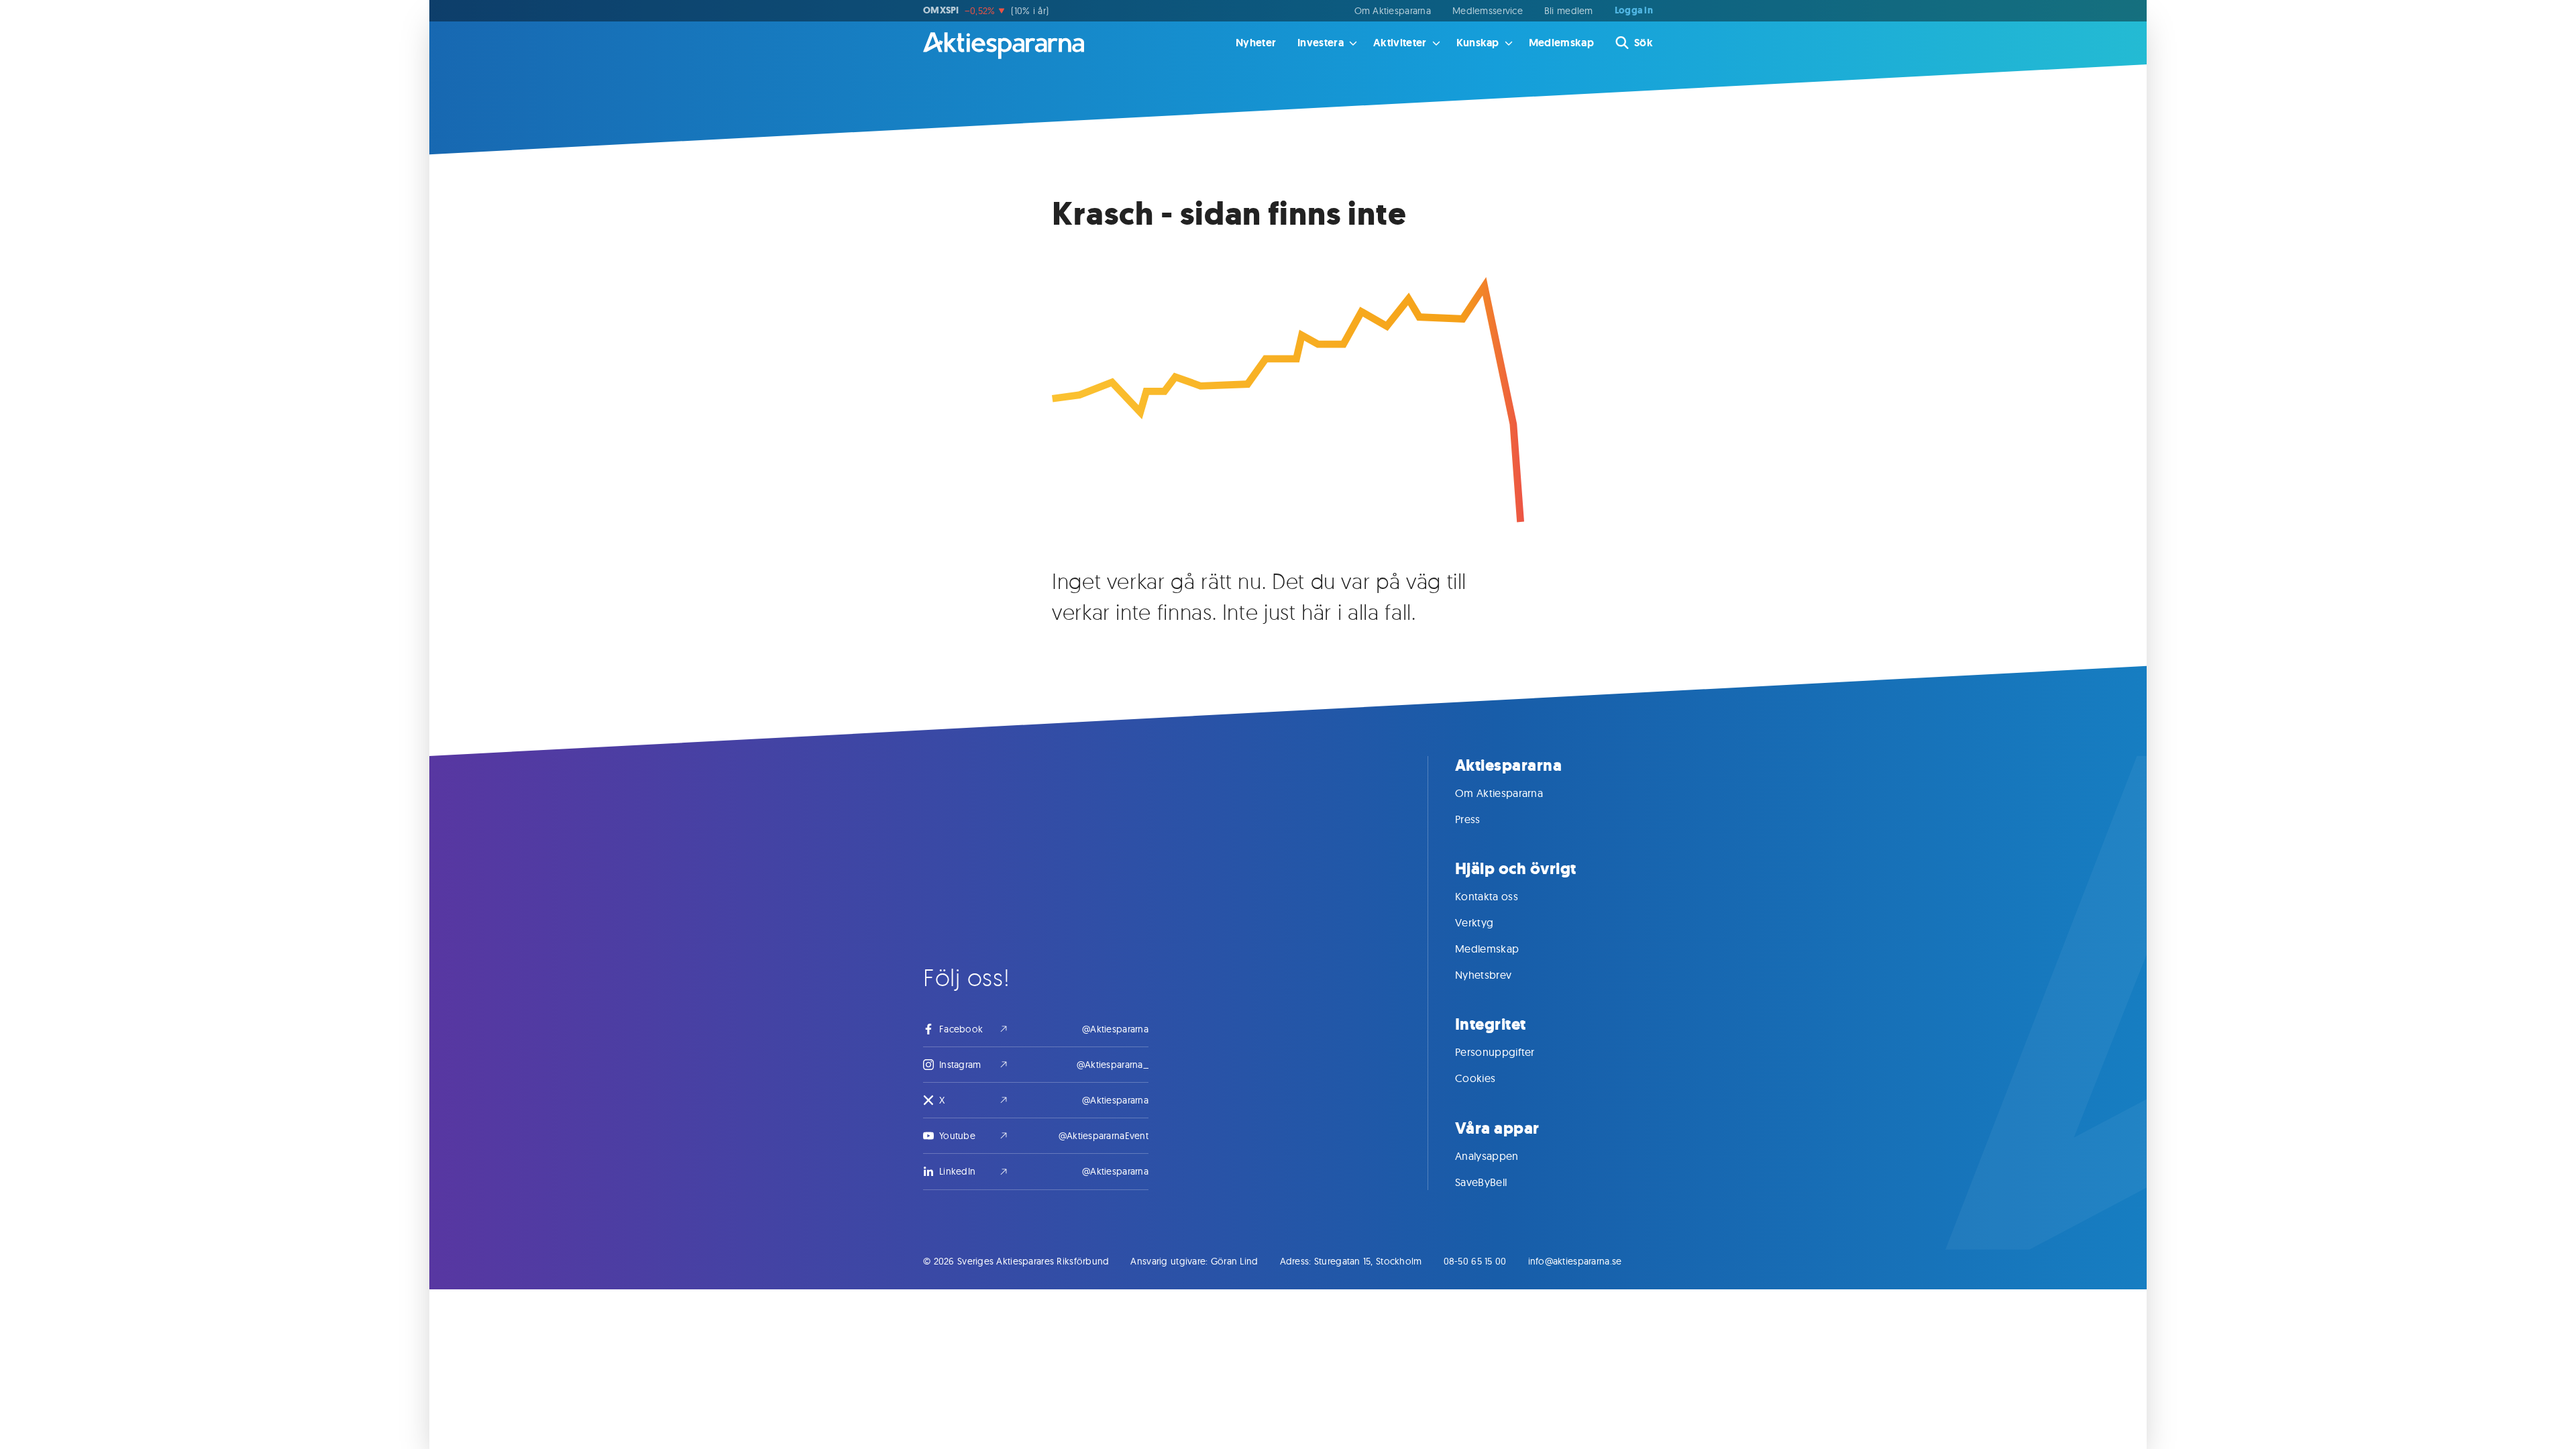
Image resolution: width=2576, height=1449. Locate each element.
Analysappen (1487, 1156)
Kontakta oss (1487, 896)
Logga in (1634, 11)
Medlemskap (1561, 43)
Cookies (1475, 1078)
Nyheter (1256, 43)
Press (1468, 819)
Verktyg (1474, 922)
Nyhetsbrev (1483, 975)
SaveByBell (1481, 1182)
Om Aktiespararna (1393, 11)
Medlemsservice (1488, 11)
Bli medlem (1569, 11)
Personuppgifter (1495, 1052)
